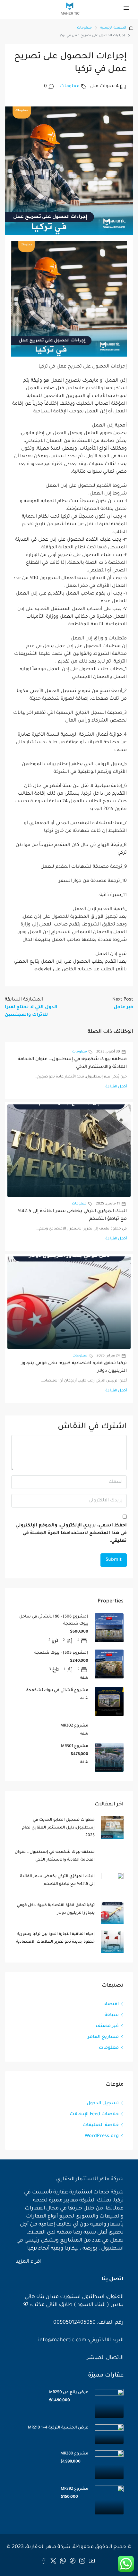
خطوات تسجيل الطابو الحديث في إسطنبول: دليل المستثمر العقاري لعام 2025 (58, 1828)
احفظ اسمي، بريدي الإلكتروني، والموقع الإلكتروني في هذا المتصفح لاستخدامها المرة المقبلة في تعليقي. (71, 1533)
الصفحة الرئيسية (113, 28)
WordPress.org (102, 2136)
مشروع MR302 (74, 1726)
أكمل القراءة (116, 1087)
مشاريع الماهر (103, 2037)
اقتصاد (111, 2005)
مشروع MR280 (74, 2454)
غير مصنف (107, 2026)
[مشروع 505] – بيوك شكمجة (61, 1653)
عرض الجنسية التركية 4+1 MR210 (58, 2428)
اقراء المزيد (28, 2262)
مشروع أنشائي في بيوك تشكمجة (57, 1691)
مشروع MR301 (75, 1746)
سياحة (112, 2015)
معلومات (84, 28)
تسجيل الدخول (103, 2104)
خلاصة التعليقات (101, 2125)
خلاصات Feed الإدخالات (94, 2115)
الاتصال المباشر (105, 2358)
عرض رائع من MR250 (69, 2393)
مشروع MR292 (74, 2489)
